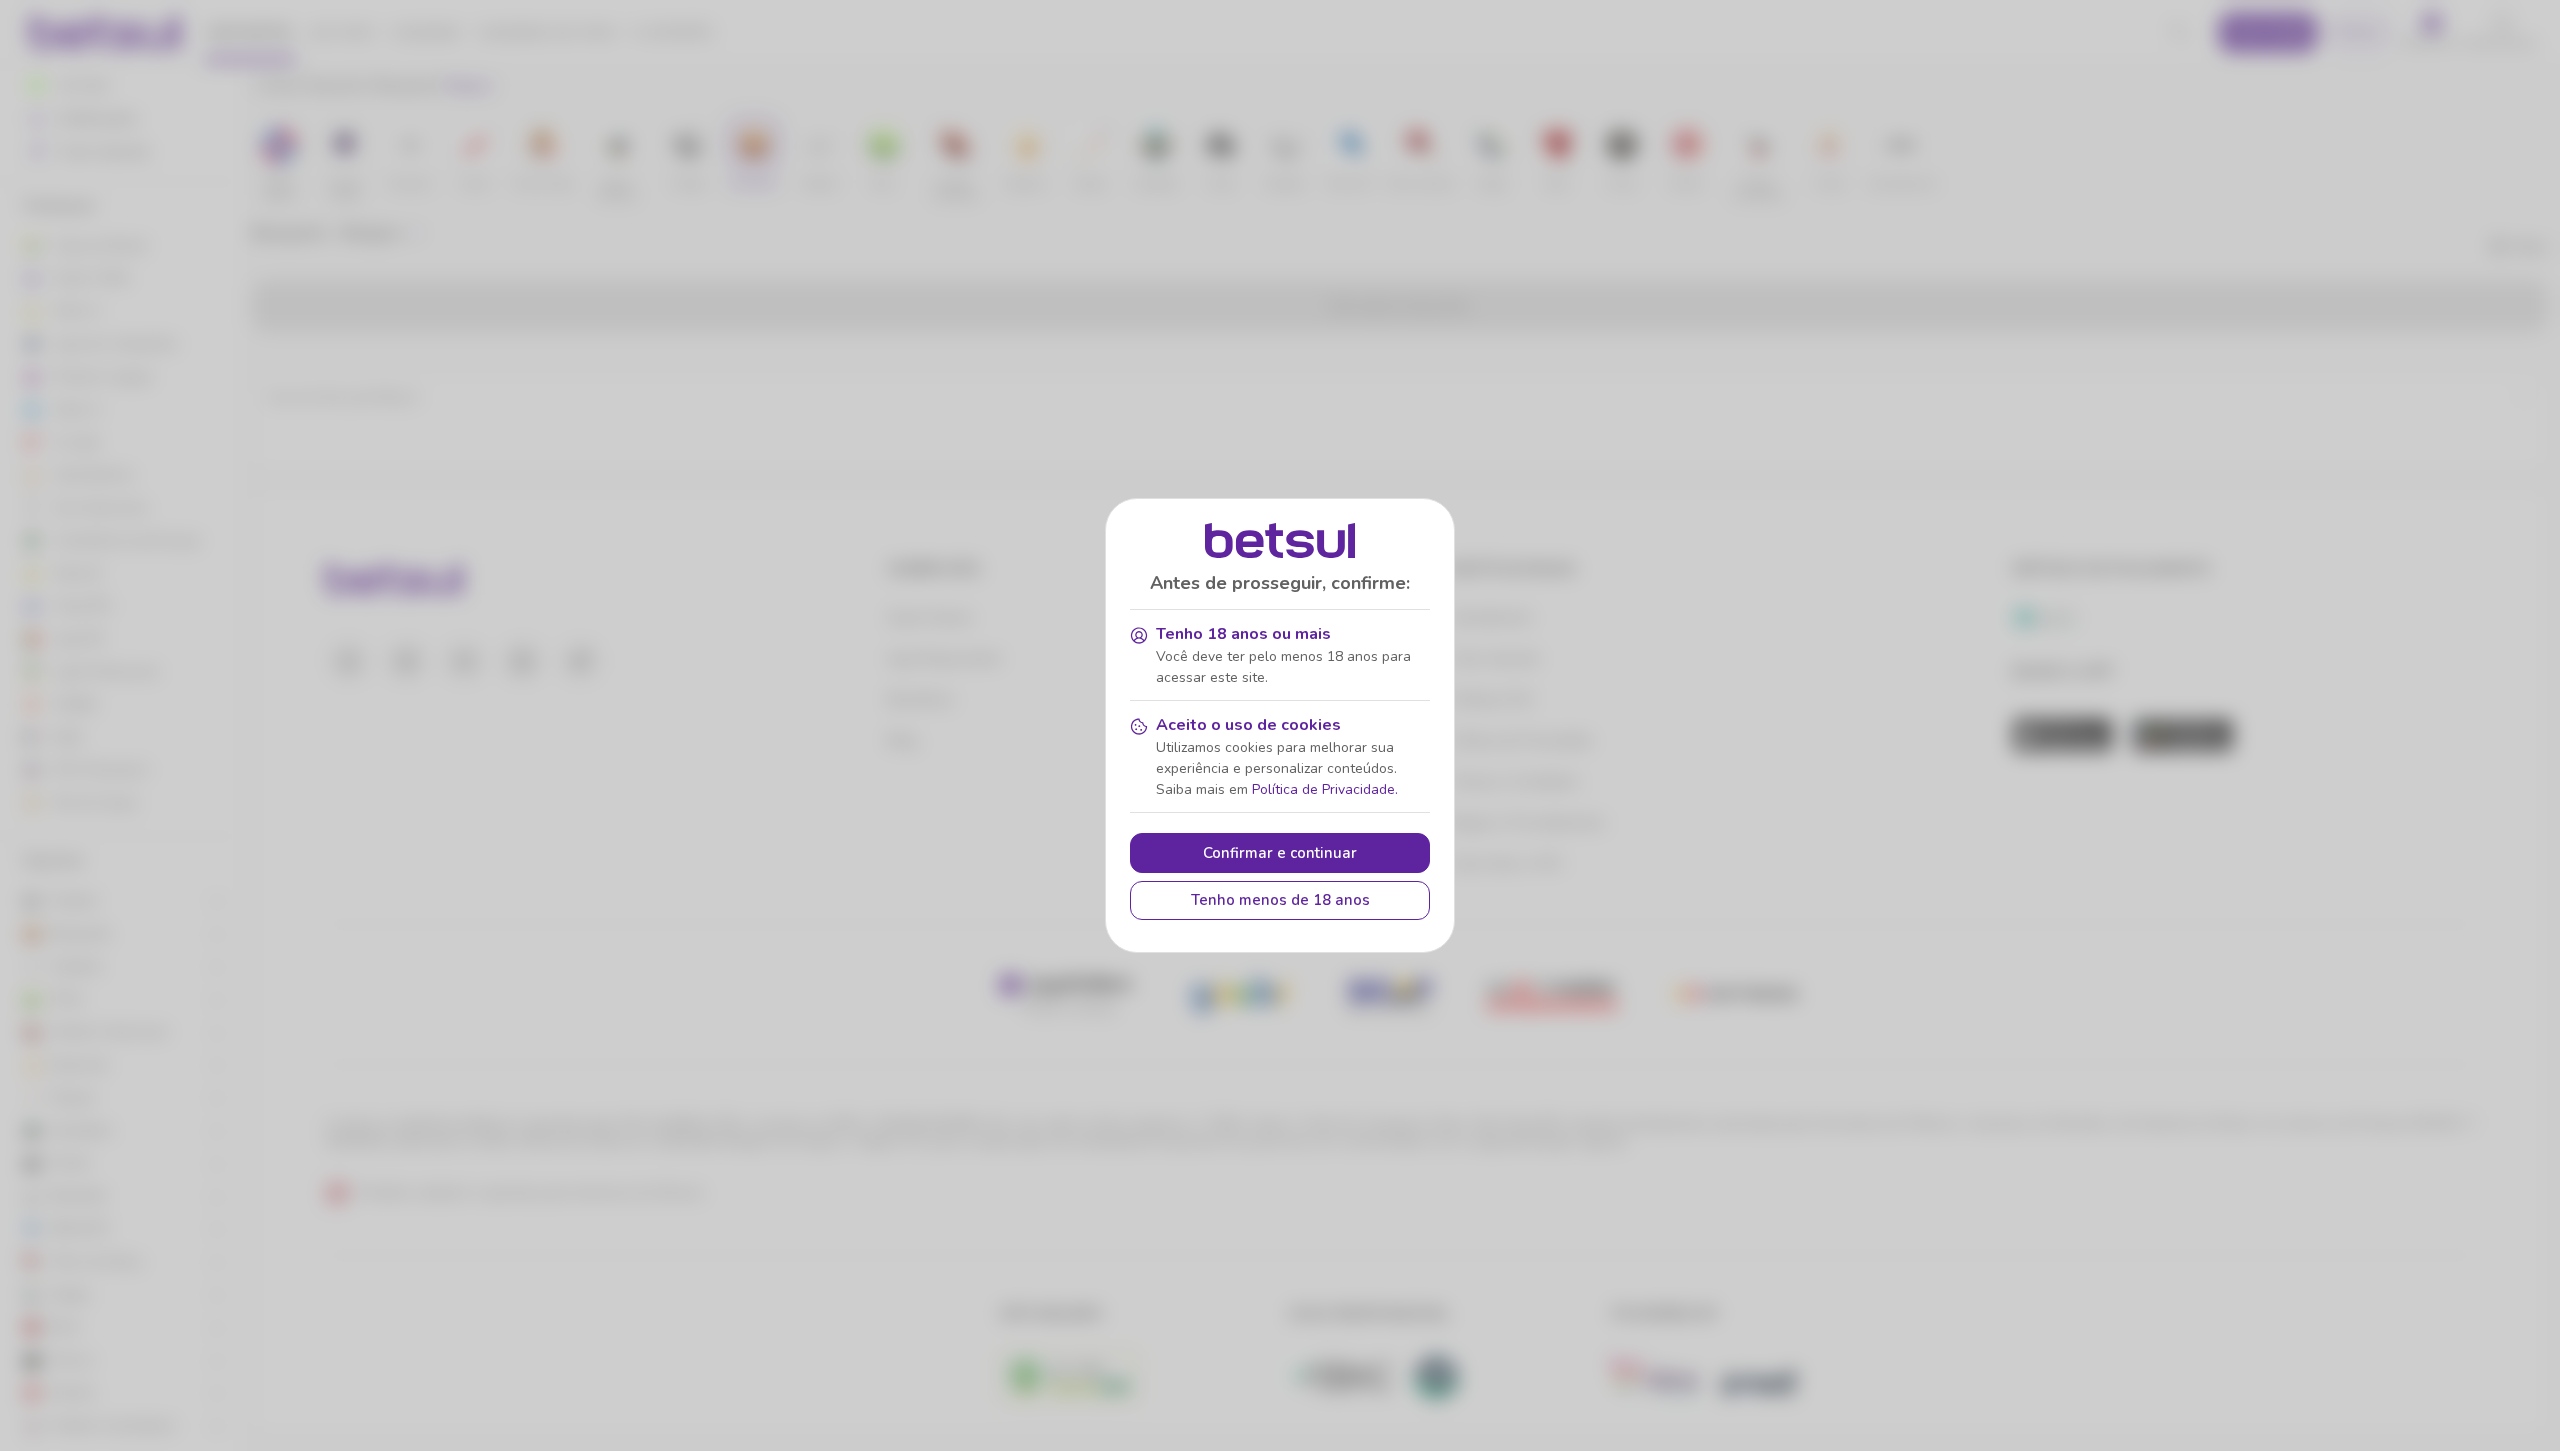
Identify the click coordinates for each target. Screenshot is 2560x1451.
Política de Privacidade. (1325, 789)
